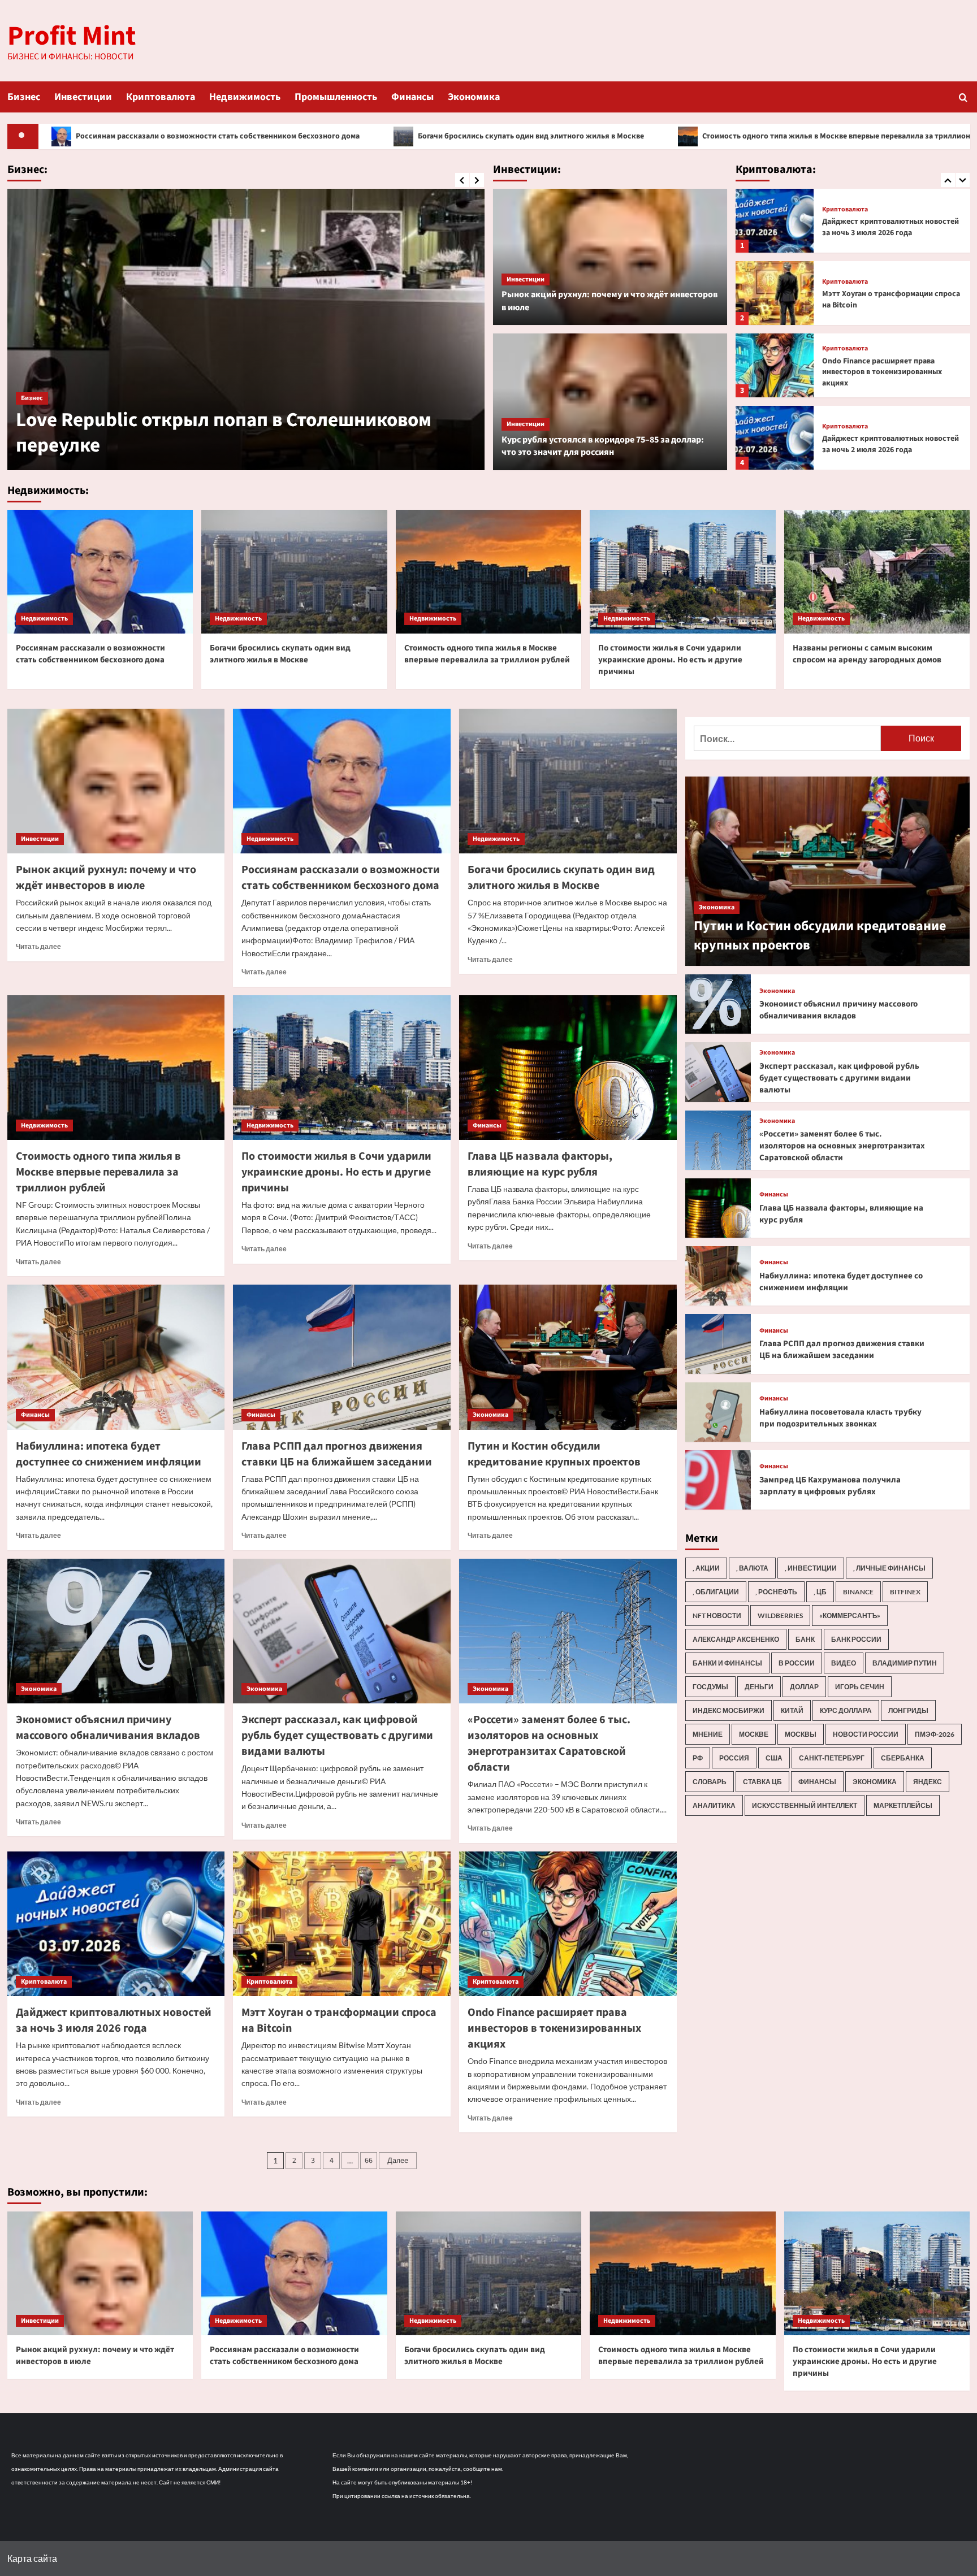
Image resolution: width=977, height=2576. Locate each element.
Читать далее (38, 946)
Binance (858, 1592)
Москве (754, 1734)
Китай (792, 1710)
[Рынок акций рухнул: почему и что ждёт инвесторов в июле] (610, 257)
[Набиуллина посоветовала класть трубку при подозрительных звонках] (718, 1412)
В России (797, 1663)
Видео (844, 1663)
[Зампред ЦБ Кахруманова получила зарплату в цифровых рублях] (718, 1480)
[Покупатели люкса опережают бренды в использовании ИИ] (246, 329)
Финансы (412, 97)
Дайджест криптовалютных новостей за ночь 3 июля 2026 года (114, 2020)
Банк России (856, 1639)
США (774, 1758)
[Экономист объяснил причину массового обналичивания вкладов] (116, 1631)
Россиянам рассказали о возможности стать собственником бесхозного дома (90, 654)
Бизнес (24, 97)
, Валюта (752, 1568)
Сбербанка (903, 1758)
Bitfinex (905, 1592)
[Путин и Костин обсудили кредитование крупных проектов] (568, 1357)
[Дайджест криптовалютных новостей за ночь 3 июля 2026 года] (116, 1924)
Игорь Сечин (860, 1687)
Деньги (759, 1687)
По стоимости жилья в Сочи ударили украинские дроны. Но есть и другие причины (670, 660)
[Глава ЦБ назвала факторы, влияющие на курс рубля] (568, 1068)
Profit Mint (72, 36)
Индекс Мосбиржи (729, 1710)
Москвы (801, 1734)
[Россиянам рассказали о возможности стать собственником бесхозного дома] (100, 572)
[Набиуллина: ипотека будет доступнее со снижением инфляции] (116, 1357)
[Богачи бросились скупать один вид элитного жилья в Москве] (294, 572)
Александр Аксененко (736, 1639)
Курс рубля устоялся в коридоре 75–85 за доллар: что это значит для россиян (603, 446)
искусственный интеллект (805, 1805)
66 (369, 2161)
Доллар (804, 1687)
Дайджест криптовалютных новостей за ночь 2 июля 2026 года (890, 372)
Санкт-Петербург (832, 1758)
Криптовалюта (161, 97)
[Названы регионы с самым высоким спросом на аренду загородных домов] (877, 572)
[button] (963, 97)
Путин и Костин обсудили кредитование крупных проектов (554, 1454)
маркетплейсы (903, 1805)
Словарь (710, 1782)
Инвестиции (83, 97)
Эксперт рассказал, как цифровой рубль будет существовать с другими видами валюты (337, 1736)
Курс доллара (846, 1710)
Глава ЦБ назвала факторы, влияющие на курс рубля (540, 1164)
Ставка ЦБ (762, 1782)
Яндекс (928, 1782)
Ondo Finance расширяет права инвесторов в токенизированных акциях (882, 300)
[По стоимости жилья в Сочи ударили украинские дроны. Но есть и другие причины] (683, 572)
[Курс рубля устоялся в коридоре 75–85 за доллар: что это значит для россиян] (610, 402)
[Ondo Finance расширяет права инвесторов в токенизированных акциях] (775, 293)
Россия (734, 1758)
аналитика (714, 1805)
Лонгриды (908, 1710)
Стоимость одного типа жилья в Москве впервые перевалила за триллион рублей (636, 136)
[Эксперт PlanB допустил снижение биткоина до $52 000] (775, 438)
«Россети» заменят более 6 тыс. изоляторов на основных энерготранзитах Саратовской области (549, 1744)
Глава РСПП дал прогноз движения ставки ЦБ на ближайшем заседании (337, 1454)
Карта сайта (32, 2558)
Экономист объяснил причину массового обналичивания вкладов (108, 1728)
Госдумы (710, 1687)
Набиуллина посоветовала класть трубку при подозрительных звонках (840, 1418)
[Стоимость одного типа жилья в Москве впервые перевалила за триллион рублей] (489, 572)
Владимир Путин (905, 1663)
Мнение (708, 1734)
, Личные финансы (889, 1568)
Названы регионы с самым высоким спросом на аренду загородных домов (867, 654)
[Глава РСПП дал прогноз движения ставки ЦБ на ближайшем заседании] (342, 1357)
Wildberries (780, 1616)
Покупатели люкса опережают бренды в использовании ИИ (197, 433)
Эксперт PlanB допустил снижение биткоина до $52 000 (885, 444)
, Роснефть (776, 1592)
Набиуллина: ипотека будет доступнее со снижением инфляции (109, 1454)
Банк (805, 1639)
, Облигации (716, 1592)
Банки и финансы (727, 1663)
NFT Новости (717, 1616)
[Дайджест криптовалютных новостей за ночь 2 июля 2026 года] (775, 365)
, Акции (706, 1568)
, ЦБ (820, 1592)
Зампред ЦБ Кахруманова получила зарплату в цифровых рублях (830, 1486)
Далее (398, 2161)
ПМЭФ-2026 (935, 1734)
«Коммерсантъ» (850, 1616)
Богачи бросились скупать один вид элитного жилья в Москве (316, 136)
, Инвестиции (811, 1568)
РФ (698, 1758)
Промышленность (336, 97)
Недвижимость (245, 97)
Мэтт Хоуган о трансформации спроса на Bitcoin (891, 227)
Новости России (866, 1734)
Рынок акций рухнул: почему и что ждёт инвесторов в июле (106, 878)
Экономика (474, 97)
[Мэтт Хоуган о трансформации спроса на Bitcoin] (775, 221)
